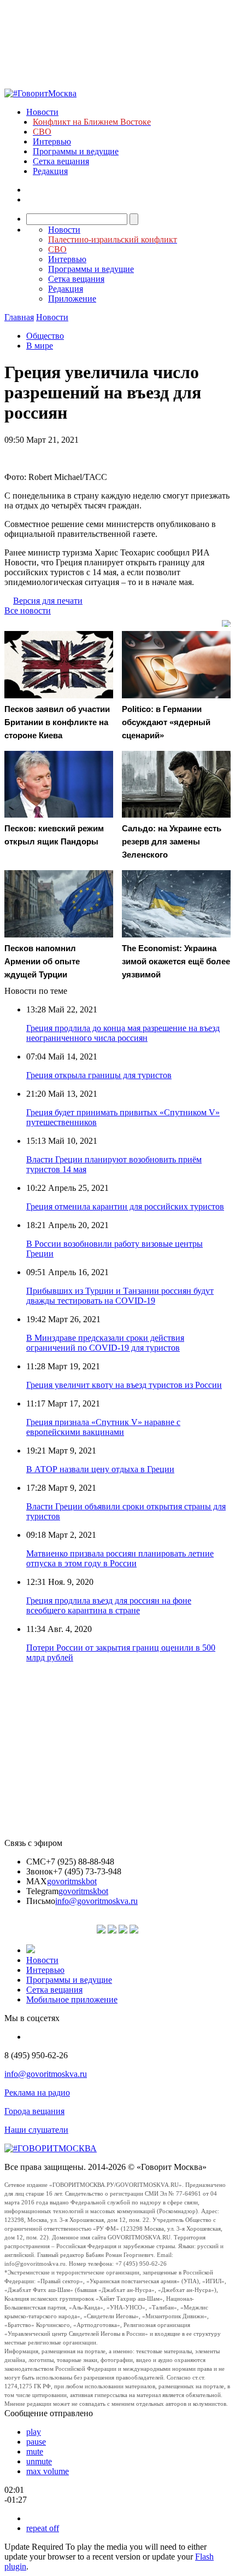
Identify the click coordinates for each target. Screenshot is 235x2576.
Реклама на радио (37, 2092)
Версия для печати (48, 601)
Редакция (50, 171)
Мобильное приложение (72, 1999)
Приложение (72, 299)
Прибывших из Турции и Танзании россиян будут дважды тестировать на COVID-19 (120, 1296)
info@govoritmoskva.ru (96, 1901)
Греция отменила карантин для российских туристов (125, 1206)
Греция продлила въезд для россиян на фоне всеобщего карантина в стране (109, 1605)
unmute (39, 2461)
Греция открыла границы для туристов (99, 1075)
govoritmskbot (72, 1881)
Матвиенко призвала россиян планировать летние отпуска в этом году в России (120, 1558)
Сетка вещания (61, 161)
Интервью (52, 141)
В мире (40, 346)
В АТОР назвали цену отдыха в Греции (100, 1469)
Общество (45, 336)
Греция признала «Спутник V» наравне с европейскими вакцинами (103, 1427)
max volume (48, 2471)
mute (35, 2451)
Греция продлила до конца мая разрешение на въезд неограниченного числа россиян (123, 1033)
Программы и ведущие (76, 151)
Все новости (28, 610)
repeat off (43, 2528)
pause (36, 2442)
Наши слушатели (36, 2130)
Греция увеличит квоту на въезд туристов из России (124, 1385)
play (34, 2432)
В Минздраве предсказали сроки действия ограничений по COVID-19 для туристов (105, 1343)
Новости (42, 112)
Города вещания (34, 2111)
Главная (19, 317)
